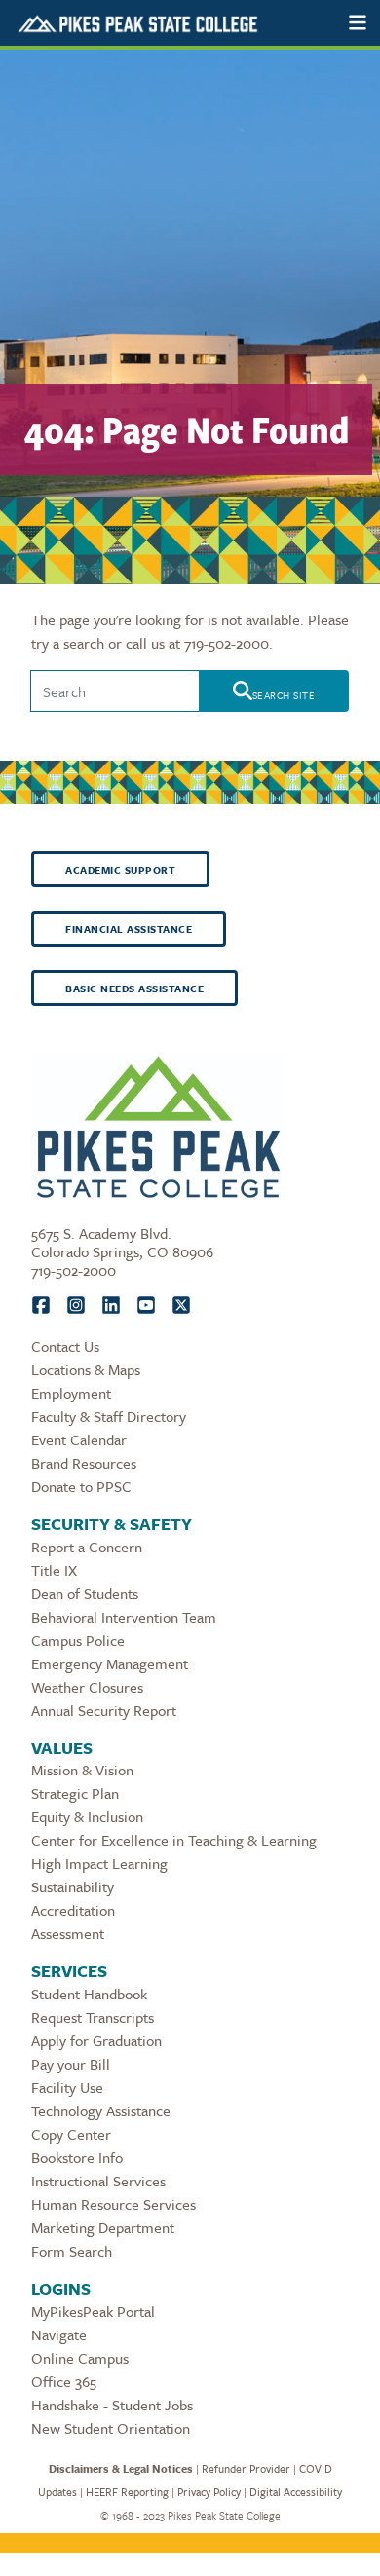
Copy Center (71, 2134)
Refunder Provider (246, 2468)
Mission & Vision (82, 1770)
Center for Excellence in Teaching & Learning (174, 1840)
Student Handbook (89, 1994)
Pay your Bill (71, 2064)
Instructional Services (98, 2181)
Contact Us (65, 1346)
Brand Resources (84, 1463)
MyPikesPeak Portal (93, 2311)
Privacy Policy (209, 2492)
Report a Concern (87, 1547)
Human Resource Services (114, 2204)
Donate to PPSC (81, 1486)
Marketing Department (103, 2227)
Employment (71, 1393)
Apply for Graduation (96, 2040)
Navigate (59, 2334)
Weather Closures (87, 1687)
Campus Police (78, 1640)
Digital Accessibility (296, 2492)
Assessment (68, 1933)
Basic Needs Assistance (134, 989)
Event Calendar (79, 1439)
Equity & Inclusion (87, 1816)
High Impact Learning (99, 1863)
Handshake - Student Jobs (112, 2405)
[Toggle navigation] (358, 23)
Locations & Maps (86, 1369)
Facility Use (67, 2087)
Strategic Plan (75, 1793)
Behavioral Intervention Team (124, 1617)
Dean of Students (85, 1593)
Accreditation (73, 1910)
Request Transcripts (93, 2017)
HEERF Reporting (127, 2492)
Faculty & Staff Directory (109, 1416)
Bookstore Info (77, 2157)
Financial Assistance (129, 929)
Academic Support (120, 870)
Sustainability (73, 1886)
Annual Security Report (104, 1710)
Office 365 (64, 2381)
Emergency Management (110, 1663)
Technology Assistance (101, 2110)
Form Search (72, 2251)
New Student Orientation (111, 2428)
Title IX (54, 1570)
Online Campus (80, 2358)
